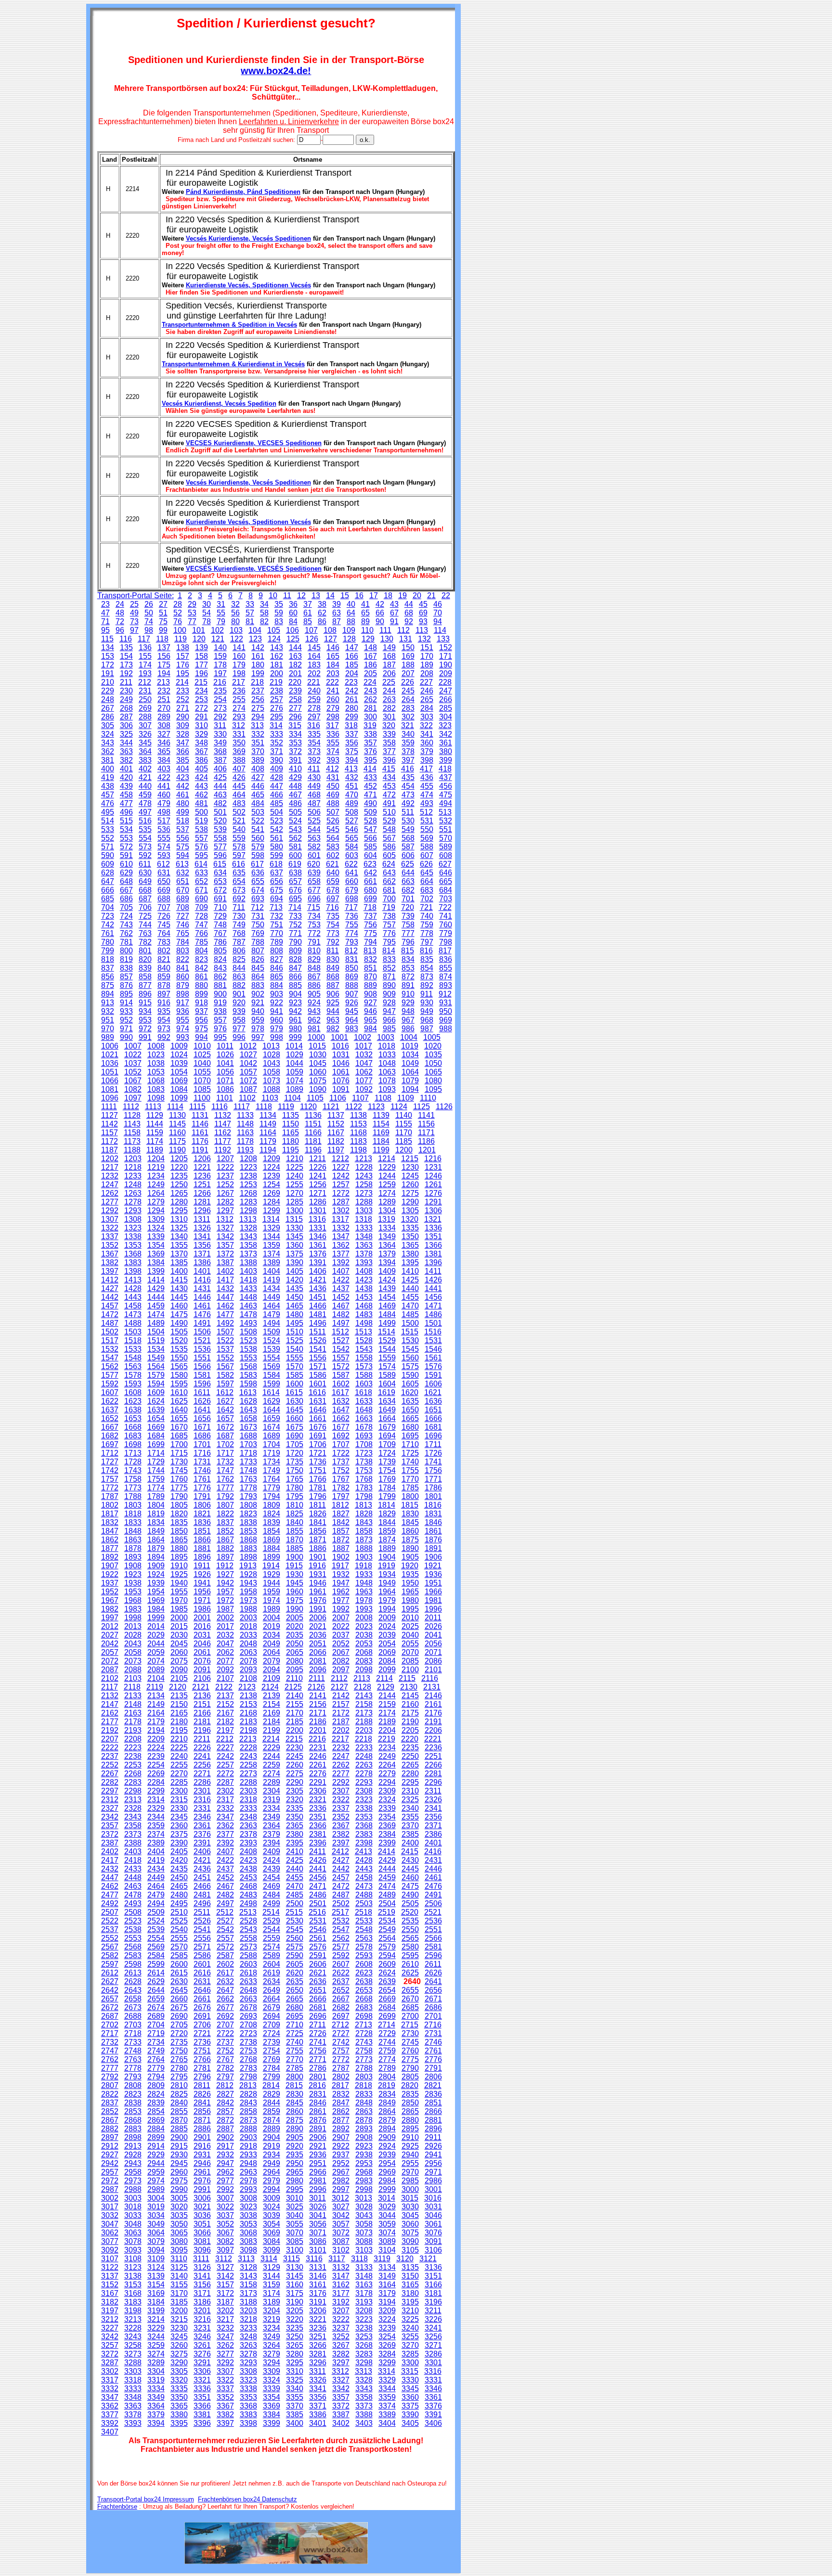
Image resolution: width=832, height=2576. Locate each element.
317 (332, 725)
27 (163, 604)
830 (333, 959)
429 (295, 777)
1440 (410, 1288)
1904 (387, 1557)
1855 (295, 1531)
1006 (110, 1046)
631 (164, 873)
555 (164, 838)
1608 (133, 1392)
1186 (426, 1141)
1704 (272, 1444)
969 (446, 1020)
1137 (336, 1115)
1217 (110, 1167)
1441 (433, 1288)
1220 (179, 1167)
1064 (410, 1072)
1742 (110, 1470)
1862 (110, 1540)
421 (145, 777)
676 (295, 890)
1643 (248, 1410)
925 (333, 1003)
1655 (179, 1418)
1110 (428, 1098)
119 (181, 639)
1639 (156, 1410)
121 (218, 639)
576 (201, 847)
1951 (433, 1583)
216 (220, 682)
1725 (410, 1453)
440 (145, 786)
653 (220, 881)
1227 (341, 1167)
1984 (156, 1609)
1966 (433, 1592)
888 (352, 985)
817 (445, 951)
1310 (179, 1219)
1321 (433, 1219)
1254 (272, 1185)
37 (308, 604)
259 (314, 699)
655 (258, 881)
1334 (387, 1228)
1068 (156, 1081)
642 (370, 873)
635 (239, 873)
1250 (179, 1185)
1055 (202, 1072)
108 (330, 630)
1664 (387, 1418)
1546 (433, 1349)
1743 (133, 1470)
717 (351, 907)
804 (201, 951)
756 (370, 925)
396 (389, 760)
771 (295, 933)
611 (145, 864)
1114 (175, 1107)
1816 (433, 1505)
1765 (295, 1479)
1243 (364, 1176)
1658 (248, 1418)
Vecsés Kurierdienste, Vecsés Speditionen (248, 238)
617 (257, 864)
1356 (202, 1245)
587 (408, 847)
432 (352, 777)
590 (108, 855)
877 (145, 985)
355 (333, 743)
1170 (404, 1133)
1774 (156, 1488)
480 (183, 803)
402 (145, 769)
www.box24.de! (276, 71)
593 (164, 855)
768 (239, 933)
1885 (295, 1548)
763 (145, 933)
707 (164, 907)
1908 (133, 1566)
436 (427, 777)
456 (446, 786)
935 (164, 1011)
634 (220, 873)
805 (220, 951)
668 (145, 890)
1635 (410, 1401)
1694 (387, 1436)
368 (220, 751)
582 (314, 847)
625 (408, 864)
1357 (225, 1245)
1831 (433, 1514)
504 (277, 812)
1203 (133, 1159)
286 (108, 717)
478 (145, 803)
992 (164, 1037)
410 (295, 769)
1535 (179, 1349)
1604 (387, 1384)
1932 (341, 1574)
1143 (132, 1124)
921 (258, 1003)
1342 (225, 1237)
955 (183, 1020)
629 (126, 873)
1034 (410, 1055)
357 (370, 743)
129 (368, 639)
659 (333, 881)
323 (445, 725)
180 (258, 665)
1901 (318, 1557)
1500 (410, 1323)
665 (446, 881)
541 (258, 829)
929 (408, 1003)
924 (314, 1003)
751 (277, 925)
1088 (272, 1089)
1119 (286, 1107)
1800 (410, 1496)
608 (446, 855)
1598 (248, 1384)
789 (277, 942)
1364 (387, 1245)
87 (337, 622)
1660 (295, 1418)
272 (201, 708)
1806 (202, 1505)
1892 (110, 1557)
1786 (433, 1488)
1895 (179, 1557)
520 (220, 821)
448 (295, 786)
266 (446, 699)
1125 (422, 1107)
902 (258, 994)
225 (389, 682)
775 (370, 933)
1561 (433, 1358)
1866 (202, 1540)
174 (145, 665)
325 (126, 734)
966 (389, 1020)
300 (370, 717)
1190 (177, 1150)
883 (258, 985)
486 (295, 803)
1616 (317, 1392)
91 (394, 622)
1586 (318, 1375)
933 (126, 1011)
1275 (410, 1193)
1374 (272, 1254)
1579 (156, 1375)
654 (239, 881)
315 (295, 725)
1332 (341, 1228)
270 (164, 708)
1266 (202, 1193)
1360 (295, 1245)
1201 (427, 1150)
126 (312, 639)
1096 (110, 1098)
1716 (202, 1453)
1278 (133, 1202)
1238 (248, 1176)
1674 (272, 1427)
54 (207, 613)
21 (431, 596)
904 (295, 994)
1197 (336, 1150)
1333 (364, 1228)
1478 (248, 1314)
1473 (133, 1314)
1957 (225, 1592)
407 (239, 769)
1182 (336, 1141)
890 (389, 985)
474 (427, 795)
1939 (156, 1583)
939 (239, 1011)
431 (333, 777)
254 (220, 699)
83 (279, 622)
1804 (156, 1505)
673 (239, 890)
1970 (179, 1600)
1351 (433, 1237)
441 (164, 786)
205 (370, 673)
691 (220, 899)
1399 (156, 1271)
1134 (268, 1115)
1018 (387, 1046)
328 (183, 734)
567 (389, 838)
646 (446, 873)
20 (417, 596)
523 (277, 821)
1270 (295, 1193)
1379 (387, 1254)
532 (446, 821)
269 (145, 708)
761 (108, 933)
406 (220, 769)
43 (394, 604)
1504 (156, 1332)
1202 (110, 1159)
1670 (179, 1427)
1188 (132, 1150)
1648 (364, 1410)
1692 (341, 1436)
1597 (225, 1384)
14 (330, 596)
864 (258, 977)
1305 (410, 1211)
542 (277, 829)
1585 (295, 1375)
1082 (133, 1089)
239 (295, 691)
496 (126, 812)
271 (183, 708)
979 (277, 1029)
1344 (272, 1237)
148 (370, 647)
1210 (295, 1159)
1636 (433, 1401)
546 (352, 829)
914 (126, 1003)
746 (183, 925)
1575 (410, 1366)
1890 (410, 1548)
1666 (433, 1418)
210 (108, 682)
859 (164, 977)
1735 (295, 1462)
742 (108, 925)
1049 (410, 1063)
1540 (295, 1349)
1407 (341, 1271)
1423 (364, 1280)
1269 (272, 1193)
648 (126, 881)
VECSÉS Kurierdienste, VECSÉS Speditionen (254, 569)
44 (409, 604)
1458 (133, 1306)
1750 (295, 1470)
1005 (432, 1037)
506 (314, 812)
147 (352, 647)
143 (277, 647)
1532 (110, 1349)
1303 (364, 1211)
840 (164, 968)
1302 (341, 1211)
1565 (179, 1366)
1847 (110, 1531)
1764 (272, 1479)
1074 (295, 1081)
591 (126, 855)
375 (352, 751)
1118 (264, 1107)
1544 (387, 1349)
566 (370, 838)
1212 (340, 1159)
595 (201, 855)
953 (145, 1020)
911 (427, 994)
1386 (202, 1262)
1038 (156, 1063)
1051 (110, 1072)
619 (295, 864)
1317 (340, 1219)
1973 (248, 1600)
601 (314, 855)
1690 (295, 1436)
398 (427, 760)
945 (352, 1011)
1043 (272, 1063)
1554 (272, 1358)
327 (164, 734)
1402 (225, 1271)
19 (403, 596)
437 (446, 777)
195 (183, 673)
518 (183, 821)
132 (424, 639)
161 (258, 656)
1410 (410, 1271)
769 (258, 933)
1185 (404, 1141)
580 (277, 847)
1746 (202, 1470)
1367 (110, 1254)
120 (199, 639)
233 (183, 691)
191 (108, 673)
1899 (272, 1557)
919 (220, 1003)
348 (201, 743)
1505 (179, 1332)
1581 (202, 1375)
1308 (133, 1219)
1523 (248, 1340)
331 (239, 734)
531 (427, 821)
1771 (433, 1479)
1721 (318, 1453)
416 (408, 769)
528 (370, 821)
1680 (410, 1427)
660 (352, 881)
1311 (202, 1219)
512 (426, 812)
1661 (318, 1418)
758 (408, 925)
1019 (410, 1046)
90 (380, 622)
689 (183, 899)
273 (220, 708)
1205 (179, 1159)
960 (277, 1020)
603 (352, 855)
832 (370, 959)
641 (352, 873)
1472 (110, 1314)
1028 (272, 1055)
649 (145, 881)
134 (108, 647)
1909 (156, 1566)
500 (201, 812)
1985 (179, 1609)
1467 (341, 1306)
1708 (364, 1444)
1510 (295, 1332)
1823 (248, 1514)
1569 (272, 1366)
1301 (318, 1211)
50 (149, 613)
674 (258, 890)
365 (164, 751)
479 (164, 803)
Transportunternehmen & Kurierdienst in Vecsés (233, 364)
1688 (248, 1436)
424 (201, 777)
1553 (248, 1358)
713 (276, 907)
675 (277, 890)
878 (164, 985)
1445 (179, 1297)
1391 (318, 1262)
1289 (387, 1202)
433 (370, 777)
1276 (433, 1193)
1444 (156, 1297)
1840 (295, 1522)
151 (427, 647)
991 (145, 1037)
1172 (110, 1141)
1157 (110, 1133)
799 (108, 951)
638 (295, 873)
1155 (404, 1124)
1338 (133, 1237)
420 (126, 777)
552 (108, 838)
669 (164, 890)
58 (264, 613)
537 (183, 829)
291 (201, 717)
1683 (133, 1436)
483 (239, 803)
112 (403, 630)
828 (295, 959)
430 (314, 777)
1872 (341, 1540)
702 (427, 899)
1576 (433, 1366)
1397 (110, 1271)
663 (408, 881)
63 (337, 613)
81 (250, 622)
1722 (341, 1453)
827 (277, 959)
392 (314, 760)
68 (409, 613)
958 (239, 1020)
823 (201, 959)
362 (108, 751)
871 (389, 977)
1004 (409, 1037)
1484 (387, 1314)
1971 (202, 1600)
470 (352, 795)
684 (446, 890)
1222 (225, 1167)
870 (370, 977)
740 (427, 916)
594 (183, 855)
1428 (133, 1288)
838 (126, 968)
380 (446, 751)
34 (264, 604)
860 (183, 977)
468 (314, 795)
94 (438, 622)
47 (105, 613)
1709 (387, 1444)
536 (164, 829)
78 (207, 622)
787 (239, 942)
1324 (156, 1228)
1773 (133, 1488)
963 (333, 1020)
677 (314, 890)
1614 (271, 1392)
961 (295, 1020)
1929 (272, 1574)
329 (201, 734)
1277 (110, 1202)
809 (295, 951)
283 (408, 708)
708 (183, 907)
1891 (433, 1548)
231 (145, 691)
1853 (248, 1531)
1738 (364, 1462)
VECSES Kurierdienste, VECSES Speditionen (254, 443)
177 (201, 665)
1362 (341, 1245)
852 (389, 968)
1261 (433, 1185)
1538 (248, 1349)
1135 (291, 1115)
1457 (110, 1306)
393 (333, 760)
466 (277, 795)
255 (239, 699)
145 (314, 647)
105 (274, 630)
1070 (202, 1081)
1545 (410, 1349)
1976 (318, 1600)
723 (108, 916)
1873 (364, 1540)
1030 (318, 1055)
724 (126, 916)
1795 (295, 1496)
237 (258, 691)
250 (145, 699)
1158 (132, 1133)
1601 (318, 1384)
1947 (341, 1583)
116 (126, 639)
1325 (179, 1228)
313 (257, 725)
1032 (364, 1055)
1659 (272, 1418)
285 (446, 708)
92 (409, 622)
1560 (410, 1358)
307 (145, 725)
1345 (295, 1237)
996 (239, 1037)
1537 (225, 1349)
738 (389, 916)
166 (352, 656)
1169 (381, 1133)
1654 (156, 1418)
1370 (179, 1254)
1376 (318, 1254)
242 (352, 691)
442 (183, 786)
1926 (202, 1574)
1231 (433, 1167)
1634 (387, 1401)
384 (164, 760)
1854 (272, 1531)
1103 (270, 1098)
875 (108, 985)
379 (427, 751)
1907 (110, 1566)
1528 (364, 1340)
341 (427, 734)
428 (277, 777)
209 (446, 673)
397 (408, 760)
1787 (110, 1496)
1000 (316, 1037)
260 (333, 699)
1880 (179, 1548)
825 (239, 959)
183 (314, 665)
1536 (202, 1349)
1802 (110, 1505)
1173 (132, 1141)
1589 (387, 1375)
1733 (248, 1462)
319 (370, 725)
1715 (179, 1453)
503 (258, 812)
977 (239, 1029)
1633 (364, 1401)
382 (126, 760)
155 (145, 656)
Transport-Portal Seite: (136, 596)
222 (332, 682)
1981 (433, 1600)
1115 (197, 1107)
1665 (410, 1418)
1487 (110, 1323)
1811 (318, 1505)
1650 (410, 1410)
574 (164, 847)
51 (163, 613)
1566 (202, 1366)
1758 (133, 1479)
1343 (248, 1237)
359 (408, 743)
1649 (387, 1410)
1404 (272, 1271)
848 (314, 968)
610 (126, 864)
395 (370, 760)
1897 (225, 1557)
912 (445, 994)
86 (322, 622)
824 (220, 959)
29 (192, 604)
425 (220, 777)
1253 (248, 1185)
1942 (225, 1583)
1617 (340, 1392)
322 (426, 725)
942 (295, 1011)
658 (314, 881)
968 (427, 1020)
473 (408, 795)
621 (332, 864)
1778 (248, 1488)
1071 (225, 1081)
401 (126, 769)
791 (314, 942)
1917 (340, 1566)
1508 (248, 1332)
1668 (133, 1427)
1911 (202, 1566)
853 (408, 968)
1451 (318, 1297)
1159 (155, 1133)
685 (108, 899)
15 (345, 596)
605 (389, 855)
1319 (387, 1219)
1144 (155, 1124)
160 (239, 656)
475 (446, 795)
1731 (202, 1462)
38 (322, 604)
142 (258, 647)
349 (220, 743)
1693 (364, 1436)
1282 (225, 1202)
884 (277, 985)
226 (408, 682)
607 (427, 855)
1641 (202, 1410)
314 (276, 725)
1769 (387, 1479)
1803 (133, 1505)
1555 (295, 1358)
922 (277, 1003)
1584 (272, 1375)
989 (108, 1037)
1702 (225, 1444)
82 (264, 622)
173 (126, 665)
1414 (156, 1280)
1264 (156, 1193)
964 (352, 1020)
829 (314, 959)
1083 (156, 1089)
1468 (364, 1306)
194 (164, 673)
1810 (295, 1505)
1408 (364, 1271)
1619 (387, 1392)
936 (183, 1011)
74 (149, 622)
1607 (110, 1392)
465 (258, 795)
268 (126, 708)
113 (422, 630)
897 (164, 994)
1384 (156, 1262)
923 (295, 1003)
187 (389, 665)
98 (149, 630)
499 (183, 812)
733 (295, 916)
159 (220, 656)
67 (394, 613)
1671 (202, 1427)
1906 (433, 1557)
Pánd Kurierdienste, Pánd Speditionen (243, 192)
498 (164, 812)
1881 (202, 1548)
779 (446, 933)
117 (144, 639)
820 (145, 959)
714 (295, 907)
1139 (381, 1115)
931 (446, 1003)
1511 (318, 1332)
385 (183, 760)
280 (352, 708)
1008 (156, 1046)
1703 (248, 1444)
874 (446, 977)
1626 (202, 1401)
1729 (156, 1462)
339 (389, 734)
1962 (341, 1592)
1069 (179, 1081)
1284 (272, 1202)
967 (408, 1020)
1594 (156, 1384)
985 (389, 1029)
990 (126, 1037)
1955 (179, 1592)
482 (220, 803)
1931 (318, 1574)
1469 (387, 1306)
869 (352, 977)
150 (408, 647)
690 (201, 899)
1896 (202, 1557)
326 (145, 734)
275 (258, 708)
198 (239, 673)
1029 (295, 1055)
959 (258, 1020)
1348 (364, 1237)
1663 (364, 1418)
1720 (295, 1453)
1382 (110, 1262)
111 (385, 630)
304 (446, 717)
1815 (410, 1505)
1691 (318, 1436)
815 (408, 951)
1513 (364, 1332)
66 (380, 613)
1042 (248, 1063)
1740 (410, 1462)
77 (192, 622)
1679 (387, 1427)
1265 (179, 1193)
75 (163, 622)
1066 (110, 1081)
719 (389, 907)
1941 (202, 1583)
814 (389, 951)
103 (236, 630)
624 (389, 864)
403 (164, 769)
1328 (248, 1228)
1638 (133, 1410)
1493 (248, 1323)
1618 (364, 1392)
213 (163, 682)
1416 (202, 1280)
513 (445, 812)
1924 (156, 1574)
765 (183, 933)
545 (333, 829)
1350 (410, 1237)
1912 (225, 1566)
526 (333, 821)
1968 (133, 1600)
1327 (225, 1228)
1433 (248, 1288)
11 (287, 596)
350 (239, 743)
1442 (110, 1297)
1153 (358, 1124)
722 (445, 907)
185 (352, 665)
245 (408, 691)
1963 (364, 1592)
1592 (110, 1384)
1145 (177, 1124)
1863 (133, 1540)
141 (239, 647)
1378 (364, 1254)
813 (370, 951)
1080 (433, 1081)
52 (178, 613)
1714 (156, 1453)
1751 (318, 1470)
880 (201, 985)
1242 (341, 1176)
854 (427, 968)
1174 (155, 1141)
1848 (133, 1531)
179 (239, 665)
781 (126, 942)
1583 (248, 1375)
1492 (225, 1323)
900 (220, 994)
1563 (133, 1366)
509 (370, 812)
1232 (110, 1176)
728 (201, 916)
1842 (341, 1522)
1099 (179, 1098)
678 (333, 890)
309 (183, 725)
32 (235, 604)
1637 (110, 1410)
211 (126, 682)
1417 (225, 1280)
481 (201, 803)
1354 (156, 1245)
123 (255, 639)
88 (351, 622)
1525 (295, 1340)
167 (370, 656)
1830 (410, 1514)
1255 (295, 1185)
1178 (245, 1141)
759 (427, 925)
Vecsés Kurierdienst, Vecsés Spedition (219, 404)
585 (370, 847)
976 (220, 1029)
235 (220, 691)
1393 (364, 1262)
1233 (133, 1176)
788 (258, 942)
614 (201, 864)
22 (446, 596)
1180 (291, 1141)
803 (183, 951)
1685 (179, 1436)
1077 (364, 1081)
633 (201, 873)
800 (126, 951)
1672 (225, 1427)
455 (427, 786)
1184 (381, 1141)
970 (108, 1029)
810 (314, 951)
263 (389, 699)
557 (201, 838)
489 (352, 803)
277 (295, 708)
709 (201, 907)
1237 (225, 1176)
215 (201, 682)
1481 (318, 1314)
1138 (358, 1115)
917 (183, 1003)
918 (201, 1003)
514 (108, 821)
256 (258, 699)
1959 (272, 1592)
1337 (110, 1237)
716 (332, 907)
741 (446, 916)
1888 (364, 1548)
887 (333, 985)
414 (370, 769)
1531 (433, 1340)
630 (145, 873)
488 (333, 803)
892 (427, 985)
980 (295, 1029)
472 (389, 795)
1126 (444, 1107)
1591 (433, 1375)
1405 (295, 1271)
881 (220, 985)
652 (201, 881)
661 (370, 881)
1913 (248, 1566)
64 (351, 613)
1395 (410, 1262)
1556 (318, 1358)
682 (408, 890)
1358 (248, 1245)
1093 (387, 1089)
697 (333, 899)
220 (295, 682)
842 (201, 968)
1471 (433, 1306)
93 (423, 622)
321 (408, 725)
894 (108, 994)
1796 (318, 1496)
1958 (248, 1592)
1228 (364, 1167)
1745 (179, 1470)
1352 (110, 1245)
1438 (364, 1288)
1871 (318, 1540)
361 (446, 743)
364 (145, 751)
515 (126, 821)
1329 (272, 1228)
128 (349, 639)
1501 (433, 1323)
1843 (364, 1522)
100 (180, 630)
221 (314, 682)
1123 (376, 1107)
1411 (433, 1271)
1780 (295, 1488)
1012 (248, 1046)
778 (427, 933)
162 (277, 656)
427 (258, 777)
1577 (110, 1375)
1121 (331, 1107)
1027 (248, 1055)
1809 (272, 1505)
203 (333, 673)
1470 (410, 1306)
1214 (387, 1159)
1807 (225, 1505)
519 (201, 821)
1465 (295, 1306)
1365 (410, 1245)
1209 (272, 1159)
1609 (156, 1392)
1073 (272, 1081)
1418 (248, 1280)
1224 (272, 1167)
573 (145, 847)
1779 (272, 1488)
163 (295, 656)
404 (183, 769)
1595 (179, 1384)
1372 (225, 1254)
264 (408, 699)
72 (120, 622)
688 (164, 899)
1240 (295, 1176)
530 (408, 821)
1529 (387, 1340)
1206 (202, 1159)
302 (408, 717)
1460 (179, 1306)
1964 (387, 1592)
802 (164, 951)
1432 (225, 1288)
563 (314, 838)
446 (258, 786)
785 (201, 942)
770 (277, 933)
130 (387, 639)
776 (389, 933)
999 (295, 1037)
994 (201, 1037)
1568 (248, 1366)
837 (108, 968)
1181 (313, 1141)
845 (258, 968)
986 (408, 1029)
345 (145, 743)
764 (164, 933)
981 (314, 1029)
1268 (248, 1193)
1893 (133, 1557)
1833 (133, 1522)
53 (192, 613)
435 (408, 777)
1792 (225, 1496)
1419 (272, 1280)
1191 (200, 1150)
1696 (433, 1436)
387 (220, 760)
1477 (225, 1314)
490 (370, 803)
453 (389, 786)
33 (250, 604)
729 (220, 916)
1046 (341, 1063)
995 (220, 1037)
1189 (155, 1150)
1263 (133, 1193)
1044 (295, 1063)
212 (145, 682)
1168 (358, 1133)
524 (295, 821)
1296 (202, 1211)
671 (201, 890)
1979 (387, 1600)
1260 (410, 1185)
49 (134, 613)
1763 (248, 1479)
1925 (179, 1574)
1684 (156, 1436)
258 (295, 699)
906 (333, 994)
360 (427, 743)
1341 (202, 1237)
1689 (272, 1436)
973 (164, 1029)
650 (164, 881)
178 (220, 665)
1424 (387, 1280)
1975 (295, 1600)
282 (389, 708)
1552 (225, 1358)
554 (145, 838)
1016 (340, 1046)
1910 (179, 1566)
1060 (318, 1072)
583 (333, 847)
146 (333, 647)
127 (331, 639)
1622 (110, 1401)
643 (389, 873)
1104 (292, 1098)
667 (126, 890)
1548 (133, 1358)
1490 (179, 1323)
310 (201, 725)
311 (220, 725)
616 (239, 864)
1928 (248, 1574)
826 (258, 959)
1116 (220, 1107)
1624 (156, 1401)
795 (389, 942)
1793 (248, 1496)
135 (126, 647)
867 (314, 977)
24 (120, 604)
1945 (295, 1583)
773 (333, 933)
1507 (225, 1332)
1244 (387, 1176)
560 (258, 838)
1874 (387, 1540)
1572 (341, 1366)
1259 (387, 1185)
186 (370, 665)
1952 (110, 1592)
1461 (202, 1306)
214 (182, 682)
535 (145, 829)
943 (314, 1011)
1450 (295, 1297)
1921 (433, 1566)
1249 (156, 1185)
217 (239, 682)
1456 (433, 1297)
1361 (318, 1245)
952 (126, 1020)
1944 (272, 1583)
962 (314, 1020)
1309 (156, 1219)
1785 (410, 1488)
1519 (156, 1340)
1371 (202, 1254)
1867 (225, 1540)
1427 (110, 1288)
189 (427, 665)
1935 (410, 1574)
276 (277, 708)
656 (277, 881)
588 (427, 847)
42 (380, 604)
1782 (341, 1488)
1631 (318, 1401)
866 (295, 977)
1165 (291, 1133)
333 (277, 734)
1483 (364, 1314)
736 (352, 916)
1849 (156, 1531)
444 (220, 786)
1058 (272, 1072)
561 (277, 838)
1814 (387, 1505)
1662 (341, 1418)
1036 (110, 1063)
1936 (433, 1574)
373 (314, 751)
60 (293, 613)
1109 (406, 1098)
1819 (156, 1514)
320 (389, 725)
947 (389, 1011)
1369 (156, 1254)
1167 (336, 1133)
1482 (341, 1314)
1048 (387, 1063)
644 (408, 873)
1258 (364, 1185)
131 (406, 639)
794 (370, 942)
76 (178, 622)
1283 (248, 1202)
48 (120, 613)
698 (352, 899)
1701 (202, 1444)
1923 (133, 1574)
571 (108, 847)
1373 (248, 1254)
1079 (410, 1081)
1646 (318, 1410)
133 (443, 639)
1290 (410, 1202)
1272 (341, 1193)
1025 (202, 1055)
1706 (318, 1444)
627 (445, 864)
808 (277, 951)
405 (201, 769)
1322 (110, 1228)
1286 (318, 1202)
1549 (156, 1358)
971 (126, 1029)
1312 (225, 1219)
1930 (295, 1574)
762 (126, 933)
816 (426, 951)
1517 (110, 1340)
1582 (225, 1375)
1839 (272, 1522)
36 (293, 604)
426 (239, 777)
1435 (295, 1288)
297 (314, 717)
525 (314, 821)
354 (314, 743)
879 (183, 985)
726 (164, 916)
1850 (179, 1531)
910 (408, 994)
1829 (387, 1514)
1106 (338, 1098)
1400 (179, 1271)
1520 (179, 1340)
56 (235, 613)
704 (108, 907)
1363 (364, 1245)
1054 (179, 1072)
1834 (156, 1522)
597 (239, 855)
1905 (410, 1557)
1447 (225, 1297)
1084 (179, 1089)
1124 (399, 1107)
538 (201, 829)
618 (276, 864)
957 (220, 1020)
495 (108, 812)
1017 (364, 1046)
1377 (341, 1254)
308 (164, 725)
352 (277, 743)
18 (388, 596)
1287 (341, 1202)
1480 (295, 1314)
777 (408, 933)
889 (370, 985)
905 (314, 994)
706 (145, 907)
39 (337, 604)
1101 (225, 1098)
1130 (177, 1115)
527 (352, 821)
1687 (225, 1436)
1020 (433, 1046)
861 (201, 977)
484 (258, 803)
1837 (225, 1522)
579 (258, 847)
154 (126, 656)
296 (295, 717)
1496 (318, 1323)
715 (314, 907)
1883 (248, 1548)
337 (352, 734)
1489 (156, 1323)
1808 (248, 1505)
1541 (318, 1349)
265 (427, 699)
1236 (202, 1176)
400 (108, 769)
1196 (313, 1150)
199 (258, 673)
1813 (364, 1505)
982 (333, 1029)
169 (408, 656)
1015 (317, 1046)
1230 (410, 1167)
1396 (433, 1262)
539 (220, 829)
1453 (364, 1297)
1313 (248, 1219)
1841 (318, 1522)
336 (333, 734)
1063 (387, 1072)
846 (277, 968)
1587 (341, 1375)
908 (370, 994)
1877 (110, 1548)
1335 (410, 1228)
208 (427, 673)
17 (374, 596)
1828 (364, 1514)
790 (295, 942)
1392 (341, 1262)
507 (333, 812)
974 (183, 1029)
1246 (433, 1176)
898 (183, 994)
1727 (110, 1462)
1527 (341, 1340)
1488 (133, 1323)
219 (276, 682)
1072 (248, 1081)
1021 (110, 1055)
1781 (318, 1488)
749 (239, 925)
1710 (410, 1444)
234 (201, 691)
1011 (225, 1046)
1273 (364, 1193)
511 (408, 812)
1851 (202, 1531)
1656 (202, 1418)
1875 (410, 1540)
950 (446, 1011)
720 (408, 907)
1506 (202, 1332)
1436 (318, 1288)
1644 (272, 1410)
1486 (433, 1314)
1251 (202, 1185)
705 (126, 907)
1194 (268, 1150)
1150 (291, 1124)
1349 (387, 1237)
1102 (247, 1098)
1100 (202, 1098)
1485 (410, 1314)
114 (440, 630)
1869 (272, 1540)
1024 (179, 1055)
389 (258, 760)
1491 (202, 1323)
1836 (202, 1522)
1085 (202, 1089)
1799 (387, 1496)
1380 (410, 1254)
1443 (133, 1297)
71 (105, 622)
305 (108, 725)
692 (239, 899)
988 (446, 1029)
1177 (223, 1141)
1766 (318, 1479)
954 (164, 1020)
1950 (410, 1583)
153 (108, 656)
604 (370, 855)
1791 (202, 1496)
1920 (410, 1566)
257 (277, 699)
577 (220, 847)
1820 (179, 1514)
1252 (225, 1185)
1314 (271, 1219)
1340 (179, 1237)
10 (273, 596)
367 (201, 751)
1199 (381, 1150)
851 (370, 968)
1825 (295, 1514)
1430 (179, 1288)
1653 (133, 1418)
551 (446, 829)
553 (126, 838)
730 (239, 916)
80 (235, 622)
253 (201, 699)
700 (389, 899)
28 (178, 604)
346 (164, 743)
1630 (295, 1401)
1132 (223, 1115)
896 (145, 994)
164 (314, 656)
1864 (156, 1540)
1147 (223, 1124)
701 (408, 899)
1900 (295, 1557)
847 (295, 968)
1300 (295, 1211)
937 (201, 1011)
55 (221, 613)
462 (201, 795)
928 (389, 1003)
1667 (110, 1427)
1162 (223, 1133)
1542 (341, 1349)
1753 (364, 1470)
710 (220, 907)
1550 (179, 1358)
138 (183, 647)
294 (258, 717)
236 (239, 691)
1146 (200, 1124)
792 (333, 942)
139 (201, 647)
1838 (248, 1522)
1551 (202, 1358)
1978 (364, 1600)
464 (239, 795)
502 (239, 812)
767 (220, 933)
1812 (340, 1505)
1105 (315, 1098)
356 (352, 743)
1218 (133, 1167)
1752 (341, 1470)
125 (293, 639)
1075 (318, 1081)
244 (389, 691)
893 (446, 985)
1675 (295, 1427)
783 (164, 942)
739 (408, 916)
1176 (200, 1141)
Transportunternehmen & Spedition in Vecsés (229, 325)
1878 (133, 1548)
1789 (156, 1496)
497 (145, 812)
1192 (223, 1150)
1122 (354, 1107)
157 (183, 656)
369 (239, 751)
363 (126, 751)
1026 (225, 1055)
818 (108, 959)
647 (108, 881)
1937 (110, 1583)
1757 (110, 1479)
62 (322, 613)
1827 (341, 1514)
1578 (133, 1375)
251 (164, 699)
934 (145, 1011)
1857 (341, 1531)
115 (107, 639)
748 (220, 925)
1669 (156, 1427)
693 (258, 899)
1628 (248, 1401)
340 (408, 734)
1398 (133, 1271)
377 (389, 751)
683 (427, 890)
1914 (271, 1566)
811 (333, 951)
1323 (133, 1228)
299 (352, 717)
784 (183, 942)
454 (408, 786)
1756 (433, 1470)
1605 (410, 1384)
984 (370, 1029)
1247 (110, 1185)
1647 (341, 1410)
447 (277, 786)
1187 (110, 1150)
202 (314, 673)
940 (258, 1011)
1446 (202, 1297)
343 (108, 743)
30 (207, 604)
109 (349, 630)
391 (295, 760)
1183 (358, 1141)
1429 (156, 1288)
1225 (295, 1167)
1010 (202, 1046)
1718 (248, 1453)
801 (145, 951)
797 (427, 942)
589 (446, 847)
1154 (381, 1124)
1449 (272, 1297)
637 (277, 873)
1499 (387, 1323)
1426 (433, 1280)
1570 (295, 1366)
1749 (272, 1470)
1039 (179, 1063)
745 (164, 925)
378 (408, 751)
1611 (202, 1392)
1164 (268, 1133)
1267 (225, 1193)
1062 (364, 1072)
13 (316, 596)
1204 (156, 1159)
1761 (202, 1479)
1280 (179, 1202)
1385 (179, 1262)
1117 (242, 1107)
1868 (248, 1540)
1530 (410, 1340)
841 (183, 968)
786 (220, 942)
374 (333, 751)
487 (314, 803)
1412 (110, 1280)
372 (295, 751)
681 (389, 890)
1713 (133, 1453)
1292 (110, 1211)
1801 (433, 1496)
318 (351, 725)
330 (220, 734)
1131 (200, 1115)
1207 (225, 1159)
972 (145, 1029)
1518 (133, 1340)
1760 (179, 1479)
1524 (272, 1340)
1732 (225, 1462)
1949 (387, 1583)
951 (108, 1020)
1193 (245, 1150)
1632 (341, 1401)
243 (370, 691)
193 (145, 673)
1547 (110, 1358)
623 (370, 864)
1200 (404, 1150)
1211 (318, 1159)
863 (239, 977)
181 (277, 665)
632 (183, 873)
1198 (358, 1150)
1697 (110, 1444)
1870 (295, 1540)
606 (408, 855)
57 (250, 613)
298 (333, 717)
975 (201, 1029)
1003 (386, 1037)
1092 (364, 1089)
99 (163, 630)
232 (164, 691)
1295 (179, 1211)
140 (220, 647)
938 (220, 1011)
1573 (364, 1366)
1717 (225, 1453)
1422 (341, 1280)
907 (352, 994)
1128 (132, 1115)
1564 (156, 1366)
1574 (387, 1366)
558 (220, 838)
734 (314, 916)
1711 (433, 1444)
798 (446, 942)
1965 (410, 1592)
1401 (202, 1271)
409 (277, 769)
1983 (133, 1609)
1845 (410, 1522)
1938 (133, 1583)
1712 (110, 1453)
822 (183, 959)
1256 (318, 1185)
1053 (156, 1072)
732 (277, 916)
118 (162, 639)
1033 (387, 1055)
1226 (318, 1167)
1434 (272, 1288)
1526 (318, 1340)
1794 (272, 1496)
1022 (133, 1055)
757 (389, 925)
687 (145, 899)
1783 (364, 1488)
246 (427, 691)
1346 (318, 1237)
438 (108, 786)
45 (423, 604)
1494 (272, 1323)
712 (257, 907)
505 (295, 812)
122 (237, 639)
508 (352, 812)
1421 (318, 1280)
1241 (318, 1176)
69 (423, 613)
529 (389, 821)
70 (438, 613)
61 (308, 613)
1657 (225, 1418)
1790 (179, 1496)
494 (446, 803)
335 (314, 734)
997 (258, 1037)
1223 (248, 1167)
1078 (387, 1081)
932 (108, 1011)
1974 (272, 1600)
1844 (387, 1522)
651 (183, 881)
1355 (179, 1245)
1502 (110, 1332)
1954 (156, 1592)
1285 (295, 1202)
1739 (387, 1462)
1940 (179, 1583)
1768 (364, 1479)
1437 (341, 1288)
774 (352, 933)
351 (258, 743)
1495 (295, 1323)
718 (370, 907)
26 (149, 604)
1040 (202, 1063)
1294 (156, 1211)
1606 (433, 1384)
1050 (433, 1063)
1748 (248, 1470)
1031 (341, 1055)
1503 (133, 1332)
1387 (225, 1262)
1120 (308, 1107)
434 (389, 777)
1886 (318, 1548)
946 (370, 1011)
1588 (364, 1375)
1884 (272, 1548)
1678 (364, 1427)
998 (277, 1037)
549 (408, 829)
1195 (291, 1150)
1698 (133, 1444)
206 (389, 673)
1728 (133, 1462)
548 (389, 829)
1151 (313, 1124)
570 (446, 838)
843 (220, 968)
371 (277, 751)
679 (352, 890)
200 (277, 673)
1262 (110, 1193)
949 (427, 1011)
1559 (387, 1358)
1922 (110, 1574)
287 (126, 717)
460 (164, 795)
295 (277, 717)
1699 (156, 1444)
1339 (156, 1237)
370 (258, 751)
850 (352, 968)
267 (108, 708)
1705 (295, 1444)
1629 (272, 1401)
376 (370, 751)
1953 (133, 1592)
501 (220, 812)
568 (408, 838)
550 (427, 829)
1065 (433, 1072)
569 (427, 838)
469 (333, 795)
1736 (318, 1462)
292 (220, 717)
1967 (110, 1600)
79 (221, 622)
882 (239, 985)
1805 (179, 1505)
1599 (272, 1384)
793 (352, 942)
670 (183, 890)
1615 (294, 1392)
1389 (272, 1262)
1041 (225, 1063)
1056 (225, 1072)
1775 (179, 1488)
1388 (248, 1262)
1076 (341, 1081)
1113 (153, 1107)
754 (333, 925)
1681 (433, 1427)
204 (352, 673)
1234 (156, 1176)
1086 (225, 1089)
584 (352, 847)
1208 (248, 1159)
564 (333, 838)
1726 (433, 1453)
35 (279, 604)
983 (352, 1029)
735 (333, 916)
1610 (179, 1392)
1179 (268, 1141)
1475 (179, 1314)
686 (126, 899)
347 (183, 743)
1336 (433, 1228)
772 (314, 933)
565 (352, 838)
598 (258, 855)
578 (239, 847)
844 (239, 968)
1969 (156, 1600)
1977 (341, 1600)
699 (370, 899)
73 (134, 622)
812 (351, 951)
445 (239, 786)
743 (126, 925)
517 (164, 821)
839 (145, 968)
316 (314, 725)
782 (145, 942)
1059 (295, 1072)
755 (352, 925)
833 (389, 959)
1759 (156, 1479)
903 (277, 994)
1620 (410, 1392)
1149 (268, 1124)
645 (427, 873)
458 (126, 795)
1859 (387, 1531)
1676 (318, 1427)
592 (145, 855)
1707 (341, 1444)
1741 (433, 1462)
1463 (248, 1306)
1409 (387, 1271)
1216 (433, 1159)
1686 (202, 1436)
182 (295, 665)
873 (427, 977)
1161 (200, 1133)
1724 (387, 1453)
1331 (318, 1228)
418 (445, 769)
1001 (339, 1037)
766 (201, 933)
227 (426, 682)
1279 (156, 1202)
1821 (202, 1514)
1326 (202, 1228)
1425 (410, 1280)
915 (145, 1003)
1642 (225, 1410)
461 (183, 795)
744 (145, 925)
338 (370, 734)
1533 (133, 1349)
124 (274, 639)
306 (126, 725)
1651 (433, 1410)
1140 (404, 1115)
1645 (295, 1410)
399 (446, 760)
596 (220, 855)
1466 (318, 1306)
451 (352, 786)
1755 (410, 1470)
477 (126, 803)
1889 (387, 1548)
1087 (248, 1089)
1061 (341, 1072)
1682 (110, 1436)
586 (389, 847)
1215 (410, 1159)
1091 (341, 1089)
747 (201, 925)
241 (333, 691)
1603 (364, 1384)
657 (295, 881)
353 (295, 743)
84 (293, 622)
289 (164, 717)
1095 (433, 1089)
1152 (336, 1124)
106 (292, 630)
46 (438, 604)
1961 (318, 1592)
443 (201, 786)
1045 (318, 1063)
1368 (133, 1254)
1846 (433, 1522)
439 (126, 786)
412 (332, 769)
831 (352, 959)
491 (389, 803)
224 (370, 682)
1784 (387, 1488)
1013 (271, 1046)
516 (145, 821)
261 (352, 699)
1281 (202, 1202)
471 (370, 795)
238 (277, 691)
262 (370, 699)
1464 (272, 1306)
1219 (156, 1167)
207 (408, 673)
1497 (341, 1323)
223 (351, 682)
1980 (410, 1600)
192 (126, 673)
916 (164, 1003)
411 (314, 769)
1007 (133, 1046)
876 (126, 985)
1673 (248, 1427)
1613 (248, 1392)
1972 (225, 1600)
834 (408, 959)
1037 (133, 1063)
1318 (364, 1219)
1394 (387, 1262)
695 (295, 899)
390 (277, 760)
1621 (433, 1392)
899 (201, 994)
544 (314, 829)
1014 (294, 1046)
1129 (155, 1115)
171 (446, 656)
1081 (110, 1089)
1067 (133, 1081)
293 (239, 717)
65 (365, 613)
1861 (433, 1531)
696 (314, 899)
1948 (364, 1583)
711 (239, 907)
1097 (133, 1098)
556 (183, 838)
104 (255, 630)
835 (427, 959)
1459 (156, 1306)
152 (446, 647)
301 (389, 717)
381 (108, 760)
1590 (410, 1375)
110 (367, 630)
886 (314, 985)
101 (199, 630)
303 (427, 717)
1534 (156, 1349)
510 (389, 812)
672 (220, 890)
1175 (177, 1141)
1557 (341, 1358)
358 (389, 743)
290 (183, 717)
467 (295, 795)
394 (352, 760)
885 (295, 985)
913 (108, 1003)
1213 (364, 1159)
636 (258, 873)
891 (408, 985)
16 (359, 596)
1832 (110, 1522)
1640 (179, 1410)
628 (108, 873)
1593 (133, 1384)
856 (108, 977)
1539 (272, 1349)
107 (311, 630)
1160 (177, 1133)
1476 (202, 1314)
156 (164, 656)
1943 (248, 1583)
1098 (156, 1098)
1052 (133, 1072)
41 (365, 604)
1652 (110, 1418)
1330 (295, 1228)
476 (108, 803)
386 (201, 760)
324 (108, 734)
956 (201, 1020)
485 (277, 803)
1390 (295, 1262)
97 (134, 630)
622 (351, 864)
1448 (248, 1297)
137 (164, 647)
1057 (248, 1072)
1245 (410, 1176)
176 (183, 665)
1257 (341, 1185)
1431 (202, 1288)
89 (365, 622)
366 (183, 751)
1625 (179, 1401)
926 (352, 1003)
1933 (364, 1574)
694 (277, 899)
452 (370, 786)
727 (183, 916)
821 (164, 959)
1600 (295, 1384)
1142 (110, 1124)
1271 (318, 1193)
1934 (387, 1574)
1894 (156, 1557)
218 (257, 682)
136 (145, 647)
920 (239, 1003)
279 (333, 708)
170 (427, 656)
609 (108, 864)
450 (333, 786)
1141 (426, 1115)
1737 (341, 1462)
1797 (341, 1496)
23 (105, 604)
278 (314, 708)
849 (333, 968)
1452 (341, 1297)
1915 (294, 1566)
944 (333, 1011)
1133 (245, 1115)
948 (408, 1011)
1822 (225, 1514)
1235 (179, 1176)
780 (108, 942)
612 (163, 864)
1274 (387, 1193)
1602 (341, 1384)
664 (427, 881)
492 (408, 803)
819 (126, 959)
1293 (133, 1211)
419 (108, 777)
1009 (179, 1046)
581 (295, 847)
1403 (248, 1271)
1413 (133, 1280)
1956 (202, 1592)
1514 (387, 1332)
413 (351, 769)
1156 (426, 1124)
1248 (133, 1185)
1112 (131, 1107)
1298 (248, 1211)
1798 (364, 1496)
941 (277, 1011)
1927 (225, 1574)
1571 (318, 1366)
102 (217, 630)
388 (239, 760)
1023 (156, 1055)
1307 (110, 1219)
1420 (295, 1280)
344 (126, 743)
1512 (340, 1332)
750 (258, 925)
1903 (364, 1557)
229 (108, 691)
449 (314, 786)
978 (258, 1029)
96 (120, 630)
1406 (318, 1271)
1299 (272, 1211)
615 (220, 864)
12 (301, 596)
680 (370, 890)
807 (258, 951)
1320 (410, 1219)
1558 (364, 1358)
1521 (202, 1340)
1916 (317, 1566)
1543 (364, 1349)
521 (239, 821)
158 (201, 656)
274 (239, 708)
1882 (225, 1548)
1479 (272, 1314)
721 (426, 907)
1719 (272, 1453)
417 (426, 769)
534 (126, 829)
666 (108, 890)
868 (333, 977)
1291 (433, 1202)
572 (126, 847)
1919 (387, 1566)
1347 (341, 1237)
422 (164, 777)
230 (126, 691)
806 (239, 951)
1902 (341, 1557)
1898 (248, 1557)
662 (389, 881)
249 (126, 699)
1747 (225, 1470)
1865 (179, 1540)
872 (408, 977)
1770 (410, 1479)
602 (333, 855)
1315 (294, 1219)
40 (351, 604)
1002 (363, 1037)
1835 (179, 1522)
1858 (364, 1531)
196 (201, 673)
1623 (133, 1401)
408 (258, 769)
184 (333, 665)
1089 (295, 1089)
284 (427, 708)
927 (370, 1003)
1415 (179, 1280)
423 (183, 777)
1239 (272, 1176)
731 (258, 916)
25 (134, 604)
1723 (364, 1453)
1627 (225, 1401)
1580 (179, 1375)
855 (446, 968)
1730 (179, 1462)
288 (145, 717)
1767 (341, 1479)
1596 (202, 1384)
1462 (225, 1306)
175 (164, 665)
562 (295, 838)
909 (389, 994)
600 (295, 855)
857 (126, 977)
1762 (225, 1479)
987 (427, 1029)
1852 (225, 1531)
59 (279, 613)
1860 (410, 1531)
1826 (318, 1514)
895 (126, 994)
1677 (341, 1427)
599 (277, 855)
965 (370, 1020)
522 (258, 821)
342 (446, 734)
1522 (225, 1340)
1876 (433, 1540)
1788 (133, 1496)
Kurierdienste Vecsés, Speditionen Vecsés (248, 285)
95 (105, 630)
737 (370, 916)
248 (108, 699)
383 (145, 760)
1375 (295, 1254)
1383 (133, 1262)
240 (314, 691)
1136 (313, 1115)
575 (183, 847)
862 (220, 977)
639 (314, 873)
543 (295, 829)
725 (145, 916)
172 (108, 665)
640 (333, 873)
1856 (318, 1531)
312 (239, 725)
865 (277, 977)
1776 (202, 1488)
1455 (410, 1297)
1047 (364, 1063)
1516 (433, 1332)
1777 (225, 1488)
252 (183, 699)
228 (445, 682)
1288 (364, 1202)
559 (239, 838)
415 (389, 769)
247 (446, 691)
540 (239, 829)
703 (446, 899)
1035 (433, 1055)
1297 (225, 1211)
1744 (156, 1470)
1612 (225, 1392)
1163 (245, 1133)
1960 (295, 1592)
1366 (433, 1245)
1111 (109, 1107)
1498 (364, 1323)
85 (308, 622)
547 (370, 829)
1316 (317, 1219)
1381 (433, 1254)
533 (108, 829)
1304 (387, 1211)
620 (314, 864)
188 (408, 665)
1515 (410, 1332)
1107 (360, 1098)
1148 (245, 1124)
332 (258, 734)
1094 (410, 1089)
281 (370, 708)
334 (295, 734)
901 (239, 994)
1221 (202, 1167)
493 (427, 803)
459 (145, 795)
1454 (387, 1297)
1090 (318, 1089)
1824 (272, 1514)
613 (182, 864)
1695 (410, 1436)
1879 (156, 1548)
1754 (387, 1470)
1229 (387, 1167)
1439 (387, 1288)
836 (446, 959)
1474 (156, 1314)
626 (426, 864)
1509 (272, 1332)
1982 (110, 1609)
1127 (110, 1115)
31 (221, 604)
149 (389, 647)
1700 (179, 1444)
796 (408, 942)
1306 (433, 1211)
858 (145, 977)
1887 (341, 1548)
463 (220, 795)
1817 (110, 1514)
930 (427, 1003)
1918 (364, 1566)
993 (183, 1037)
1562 (110, 1366)
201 (295, 673)
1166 (313, 1133)
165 (333, 656)
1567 (225, 1366)
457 (108, 795)
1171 (426, 1133)
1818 (133, 1514)
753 (314, 925)
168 (389, 656)
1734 (272, 1462)
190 (446, 665)
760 (446, 925)
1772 (110, 1488)
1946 (318, 1583)
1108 (383, 1098)
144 (295, 647)
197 (220, 673)
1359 (272, 1245)
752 (295, 925)
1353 (133, 1245)
